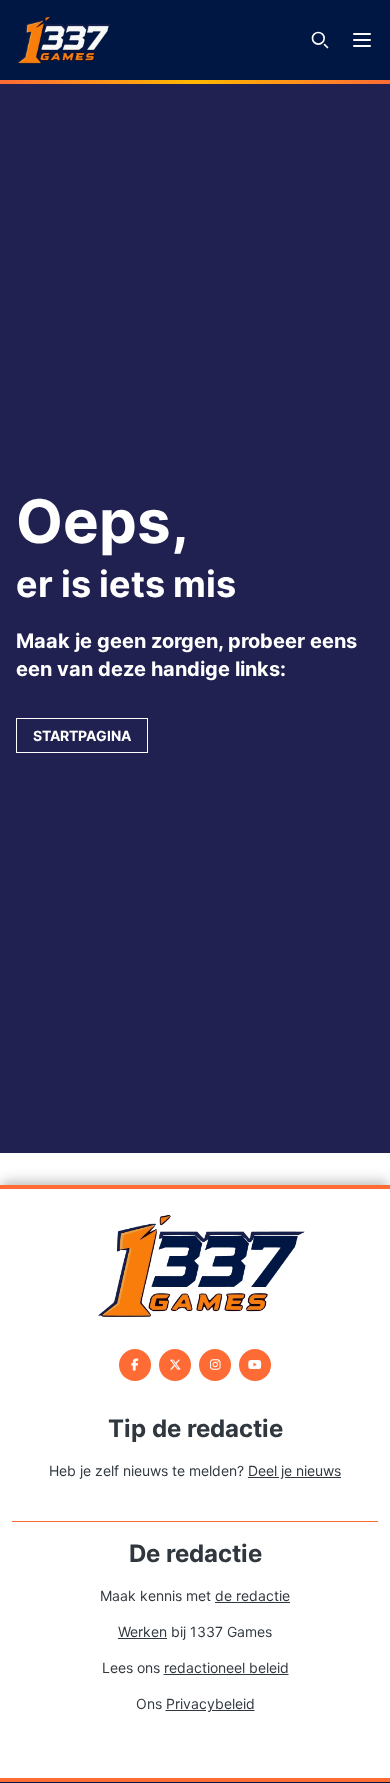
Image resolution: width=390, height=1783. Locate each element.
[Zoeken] (320, 40)
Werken (142, 1631)
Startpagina (82, 735)
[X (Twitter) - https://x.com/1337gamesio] (175, 1365)
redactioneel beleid (226, 1667)
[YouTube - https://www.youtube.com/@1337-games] (255, 1365)
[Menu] (362, 40)
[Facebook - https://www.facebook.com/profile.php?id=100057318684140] (135, 1365)
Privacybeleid (210, 1703)
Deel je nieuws (294, 1470)
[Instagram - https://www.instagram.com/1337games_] (215, 1365)
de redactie (252, 1595)
